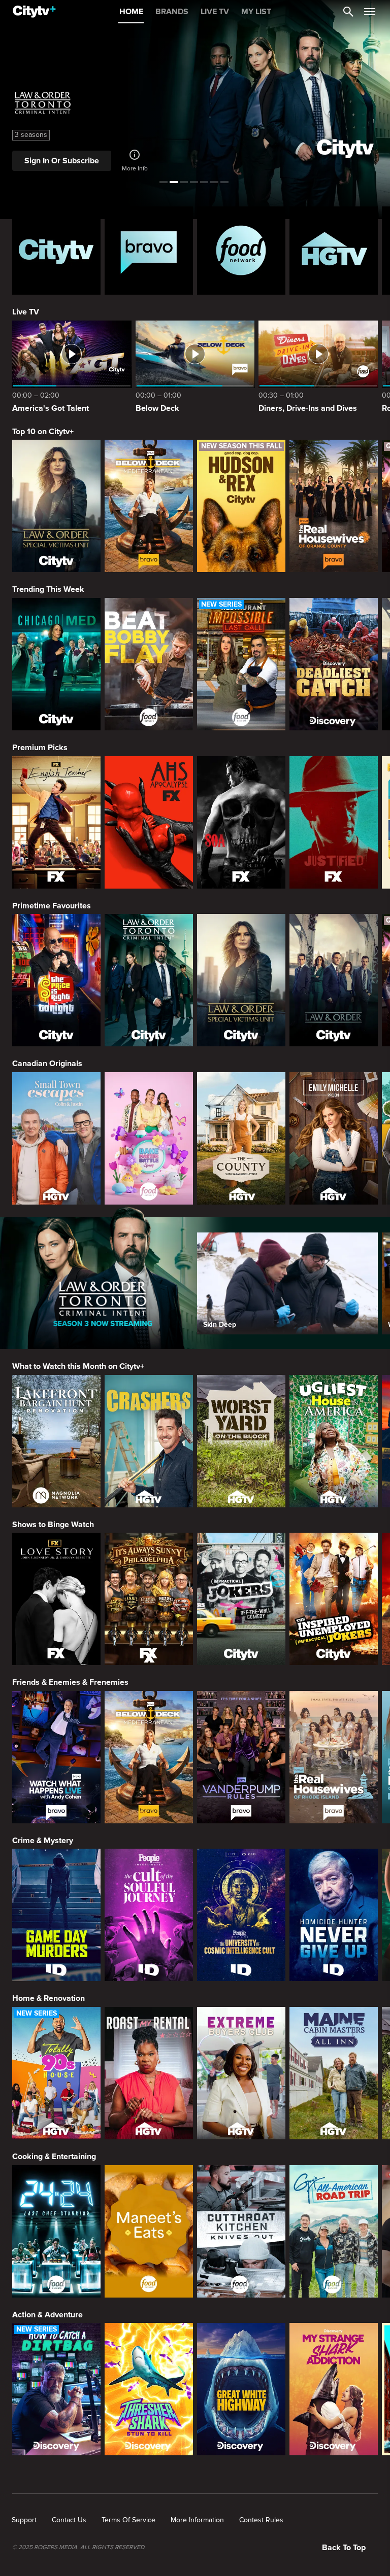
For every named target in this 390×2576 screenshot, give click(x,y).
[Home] (34, 12)
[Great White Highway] (241, 2389)
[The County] (241, 1138)
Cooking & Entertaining (54, 2157)
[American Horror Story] (149, 822)
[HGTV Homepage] (334, 251)
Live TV (26, 312)
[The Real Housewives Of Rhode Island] (334, 1757)
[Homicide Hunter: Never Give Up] (334, 1915)
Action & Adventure (47, 2315)
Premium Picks (40, 748)
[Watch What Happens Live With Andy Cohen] (56, 1757)
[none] (24, 2520)
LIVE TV (215, 12)
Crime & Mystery (43, 1841)
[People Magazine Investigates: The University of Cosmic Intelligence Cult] (241, 1915)
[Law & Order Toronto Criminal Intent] (149, 980)
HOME (131, 12)
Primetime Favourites (52, 906)
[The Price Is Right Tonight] (56, 980)
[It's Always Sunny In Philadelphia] (149, 1599)
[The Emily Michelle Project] (334, 1138)
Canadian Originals (47, 1064)
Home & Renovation (48, 1998)
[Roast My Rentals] (149, 2073)
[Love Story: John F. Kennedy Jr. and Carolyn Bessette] (56, 1599)
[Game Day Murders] (56, 1915)
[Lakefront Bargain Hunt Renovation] (56, 1441)
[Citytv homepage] (56, 251)
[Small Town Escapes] (56, 1138)
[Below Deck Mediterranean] (149, 506)
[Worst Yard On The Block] (241, 1441)
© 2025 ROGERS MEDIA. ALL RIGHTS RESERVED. (79, 2548)
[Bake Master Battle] (149, 1138)
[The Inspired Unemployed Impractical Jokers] (334, 1599)
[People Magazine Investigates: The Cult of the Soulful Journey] (149, 1915)
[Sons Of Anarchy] (241, 822)
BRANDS (172, 12)
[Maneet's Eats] (149, 2231)
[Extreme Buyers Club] (241, 2073)
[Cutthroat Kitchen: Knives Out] (241, 2231)
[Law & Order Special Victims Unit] (56, 506)
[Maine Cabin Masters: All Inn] (334, 2073)
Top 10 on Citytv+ (43, 432)
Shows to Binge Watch (53, 1525)
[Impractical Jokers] (241, 1599)
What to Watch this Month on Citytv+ (78, 1366)
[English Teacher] (56, 822)
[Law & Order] (334, 980)
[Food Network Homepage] (241, 251)
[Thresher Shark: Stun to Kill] (149, 2389)
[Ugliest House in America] (334, 1441)
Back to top (344, 2548)
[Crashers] (149, 1441)
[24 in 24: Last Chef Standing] (56, 2231)
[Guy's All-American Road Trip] (334, 2231)
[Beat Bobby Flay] (149, 664)
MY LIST (256, 12)
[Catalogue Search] (348, 12)
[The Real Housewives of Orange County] (334, 506)
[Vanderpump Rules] (241, 1757)
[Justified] (334, 822)
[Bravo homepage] (149, 251)
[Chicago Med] (56, 664)
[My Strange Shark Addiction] (334, 2389)
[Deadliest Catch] (334, 664)
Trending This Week (48, 589)
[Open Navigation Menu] (370, 12)
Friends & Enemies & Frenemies (70, 1682)
